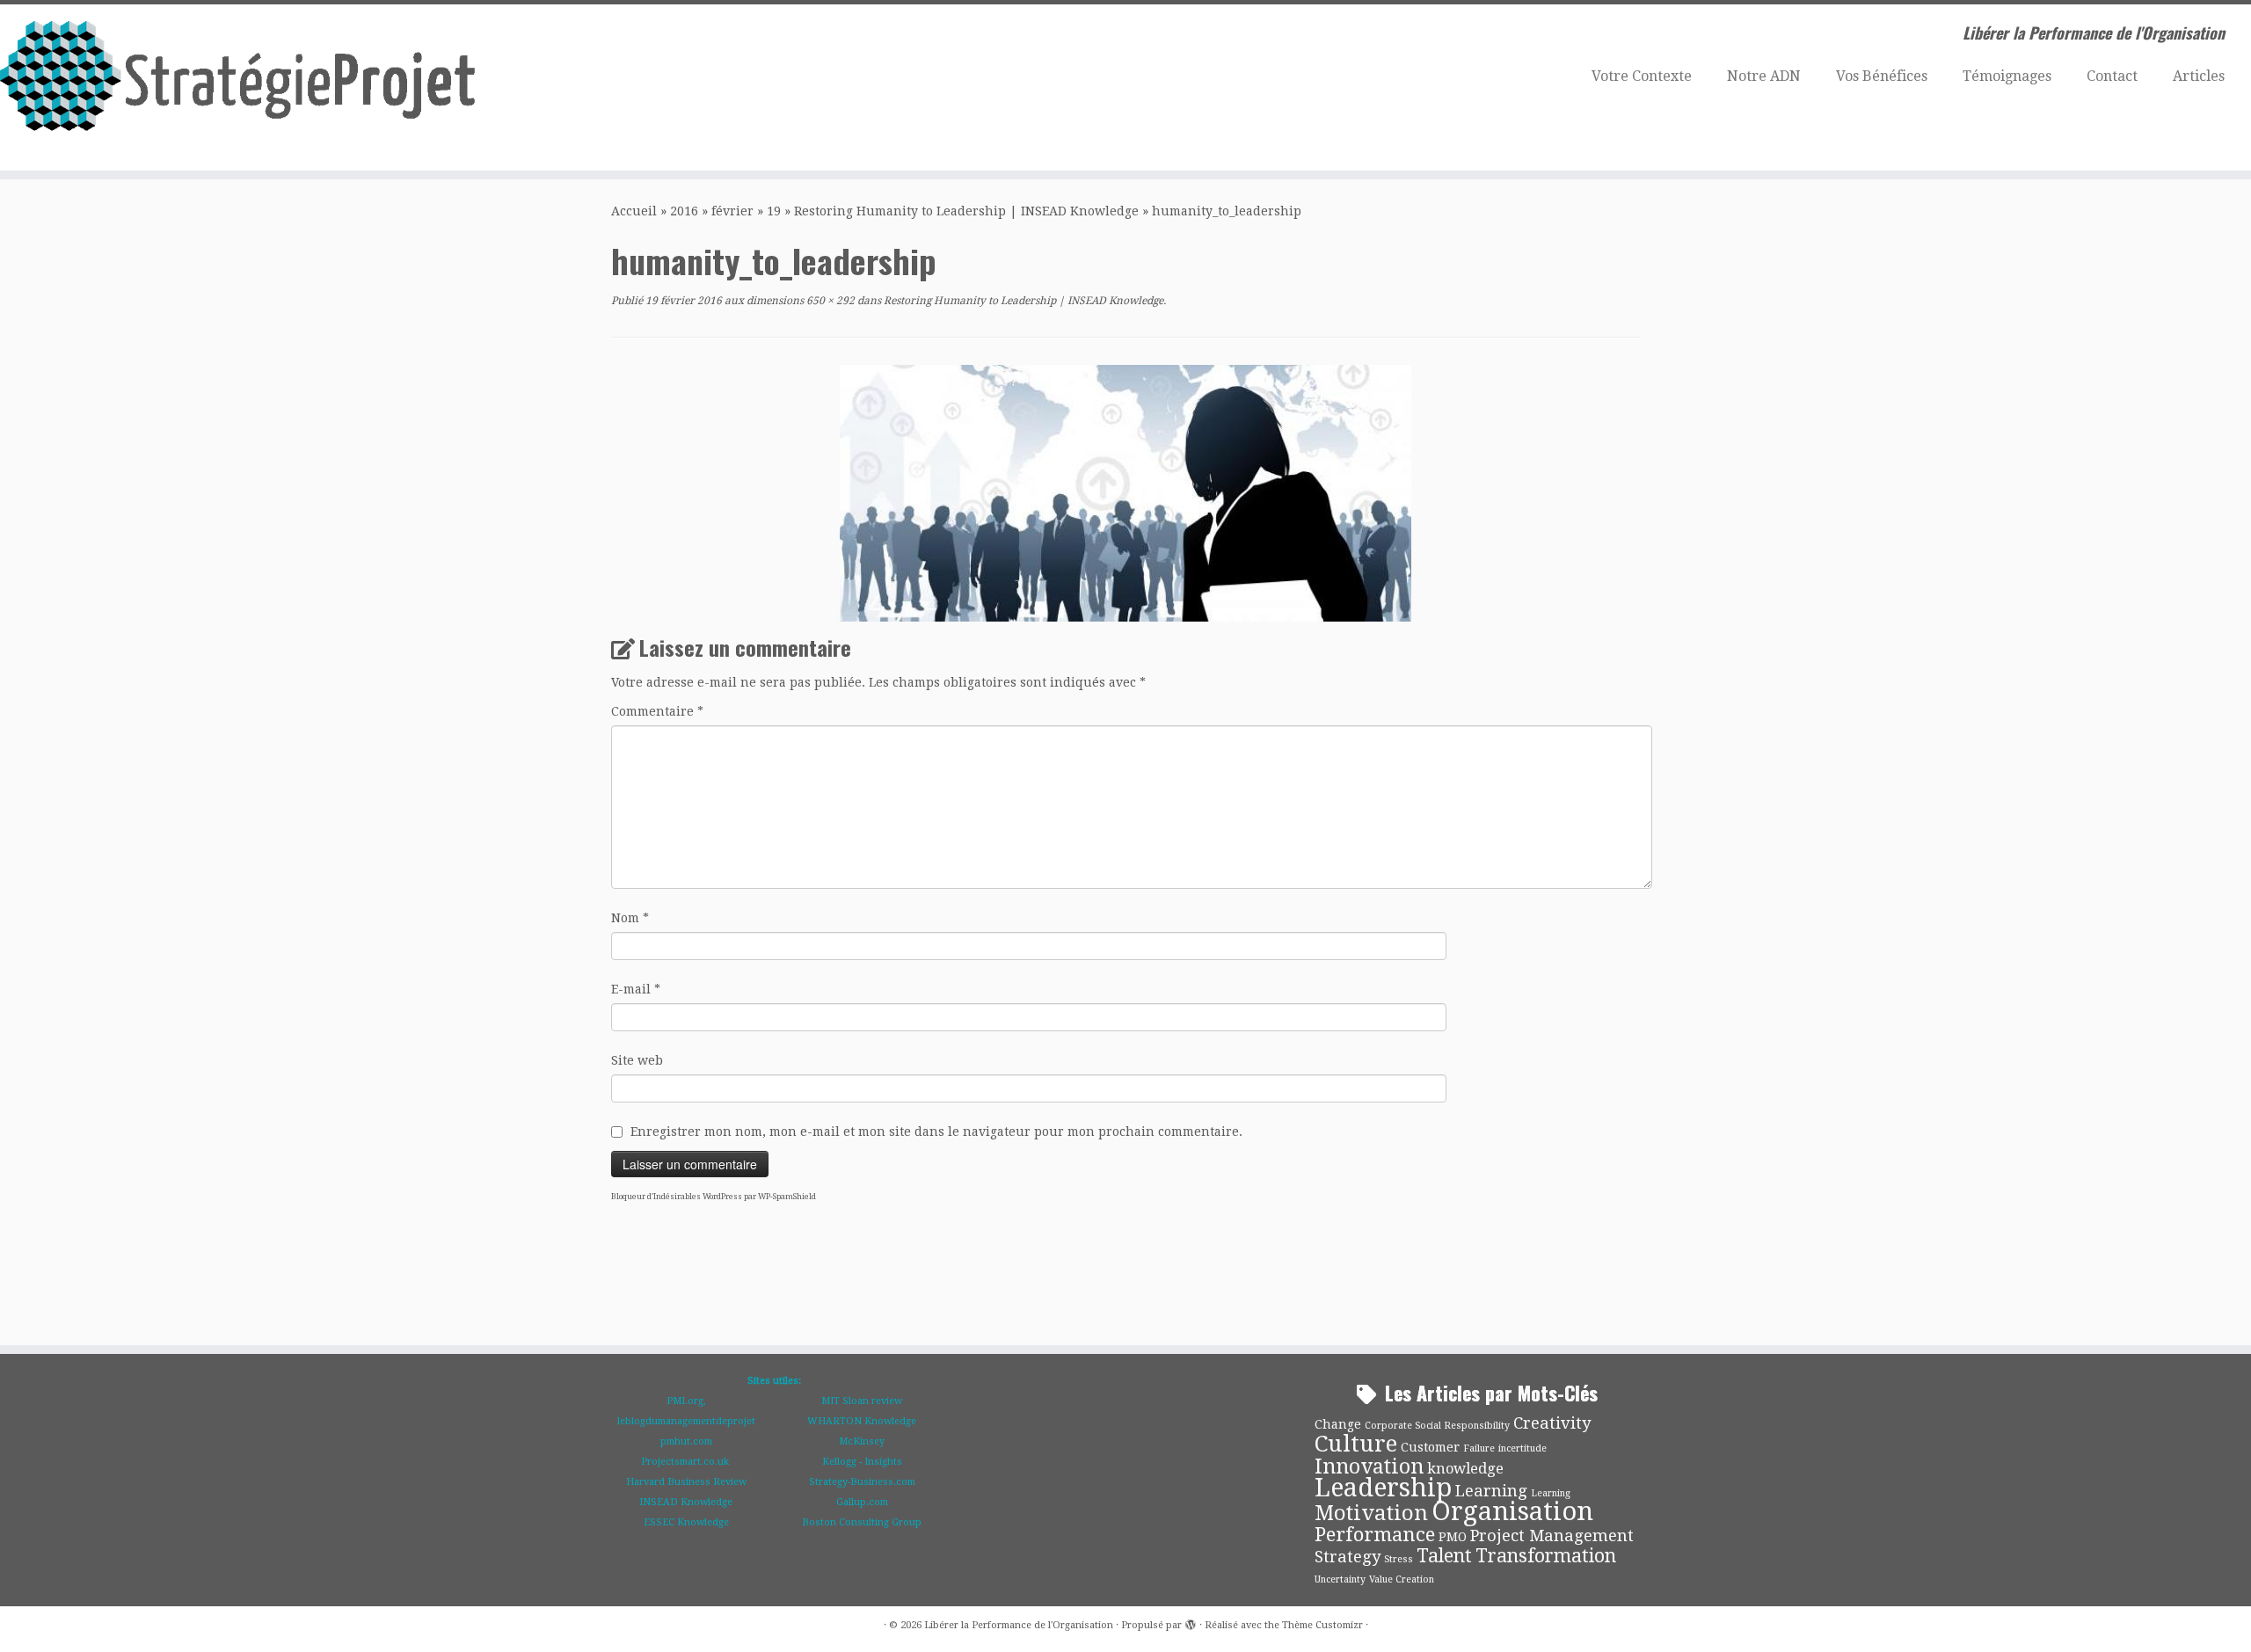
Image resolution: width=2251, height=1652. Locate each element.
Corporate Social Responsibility (1437, 1426)
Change (1338, 1424)
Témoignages (2007, 76)
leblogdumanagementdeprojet (686, 1421)
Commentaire (657, 711)
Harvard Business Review (686, 1482)
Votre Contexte (1642, 76)
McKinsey (862, 1441)
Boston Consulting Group (862, 1522)
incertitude (1523, 1448)
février (732, 211)
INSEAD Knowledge (686, 1502)
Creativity (1552, 1423)
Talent (1444, 1556)
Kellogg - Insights (862, 1462)
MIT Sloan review (862, 1401)
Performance (1375, 1534)
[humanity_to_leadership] (1125, 492)
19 (774, 211)
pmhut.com (686, 1441)
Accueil (634, 211)
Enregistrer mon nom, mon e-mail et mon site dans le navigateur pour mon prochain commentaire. (936, 1132)
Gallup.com (862, 1502)
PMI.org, (686, 1401)
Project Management (1552, 1536)
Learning (1491, 1491)
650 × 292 (829, 301)
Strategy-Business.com (862, 1482)
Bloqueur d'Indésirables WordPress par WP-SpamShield (714, 1197)
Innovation (1369, 1467)
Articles (2199, 76)
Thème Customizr (1322, 1625)
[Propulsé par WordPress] (1191, 1622)
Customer (1430, 1447)
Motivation (1371, 1513)
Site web (637, 1060)
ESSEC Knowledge (686, 1522)
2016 (684, 211)
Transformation (1546, 1556)
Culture (1356, 1444)
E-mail (636, 989)
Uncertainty (1340, 1579)
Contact (2112, 76)
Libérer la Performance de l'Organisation (1019, 1625)
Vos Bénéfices (1882, 76)
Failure (1479, 1448)
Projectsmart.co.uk (686, 1462)
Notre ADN (1764, 76)
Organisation (1512, 1511)
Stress (1399, 1559)
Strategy (1348, 1557)
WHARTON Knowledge (862, 1421)
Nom (630, 918)
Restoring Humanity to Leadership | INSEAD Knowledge (966, 211)
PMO (1453, 1537)
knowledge (1465, 1469)
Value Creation (1402, 1579)
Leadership (1383, 1488)
